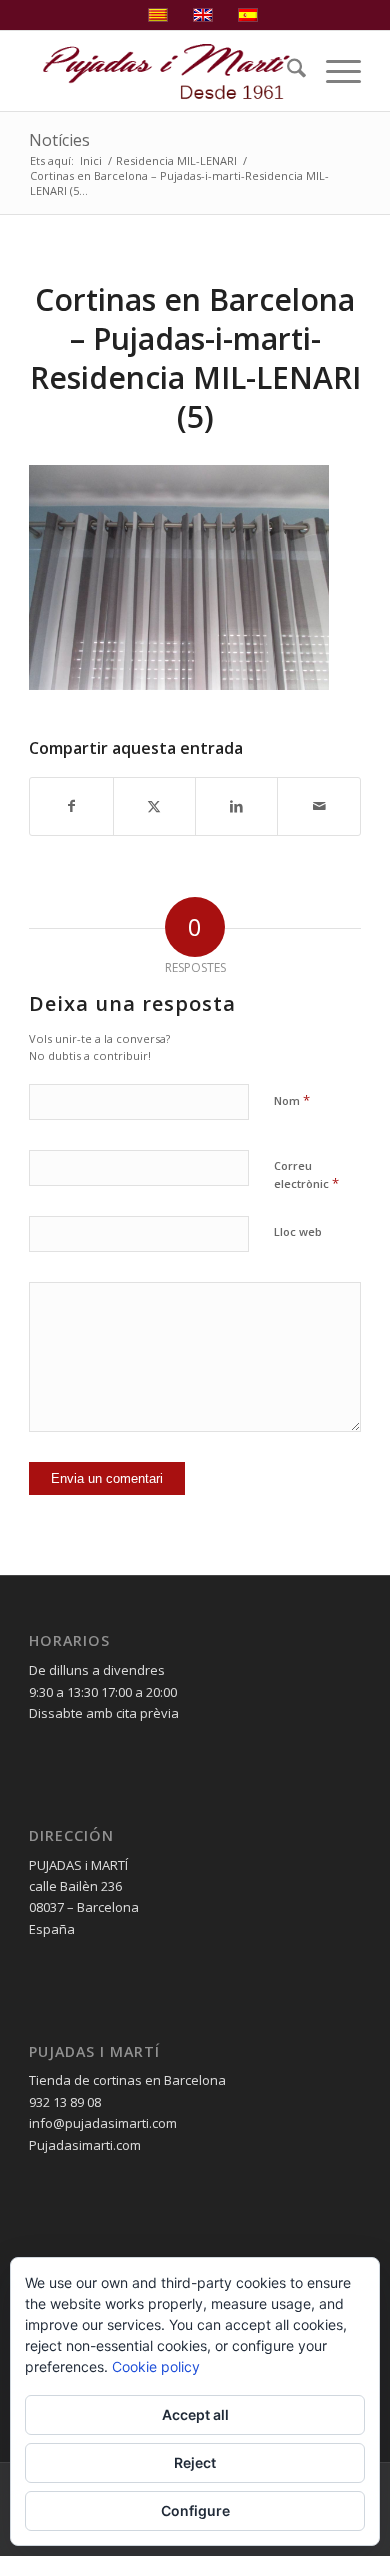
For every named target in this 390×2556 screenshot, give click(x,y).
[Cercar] (286, 71)
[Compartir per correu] (318, 806)
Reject (195, 2462)
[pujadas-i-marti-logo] (161, 71)
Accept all (195, 2414)
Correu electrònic (306, 1175)
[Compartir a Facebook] (71, 806)
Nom (292, 1100)
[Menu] (333, 71)
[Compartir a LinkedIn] (236, 806)
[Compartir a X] (154, 806)
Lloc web (298, 1231)
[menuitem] (286, 71)
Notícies (59, 140)
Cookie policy (156, 2366)
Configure (195, 2510)
